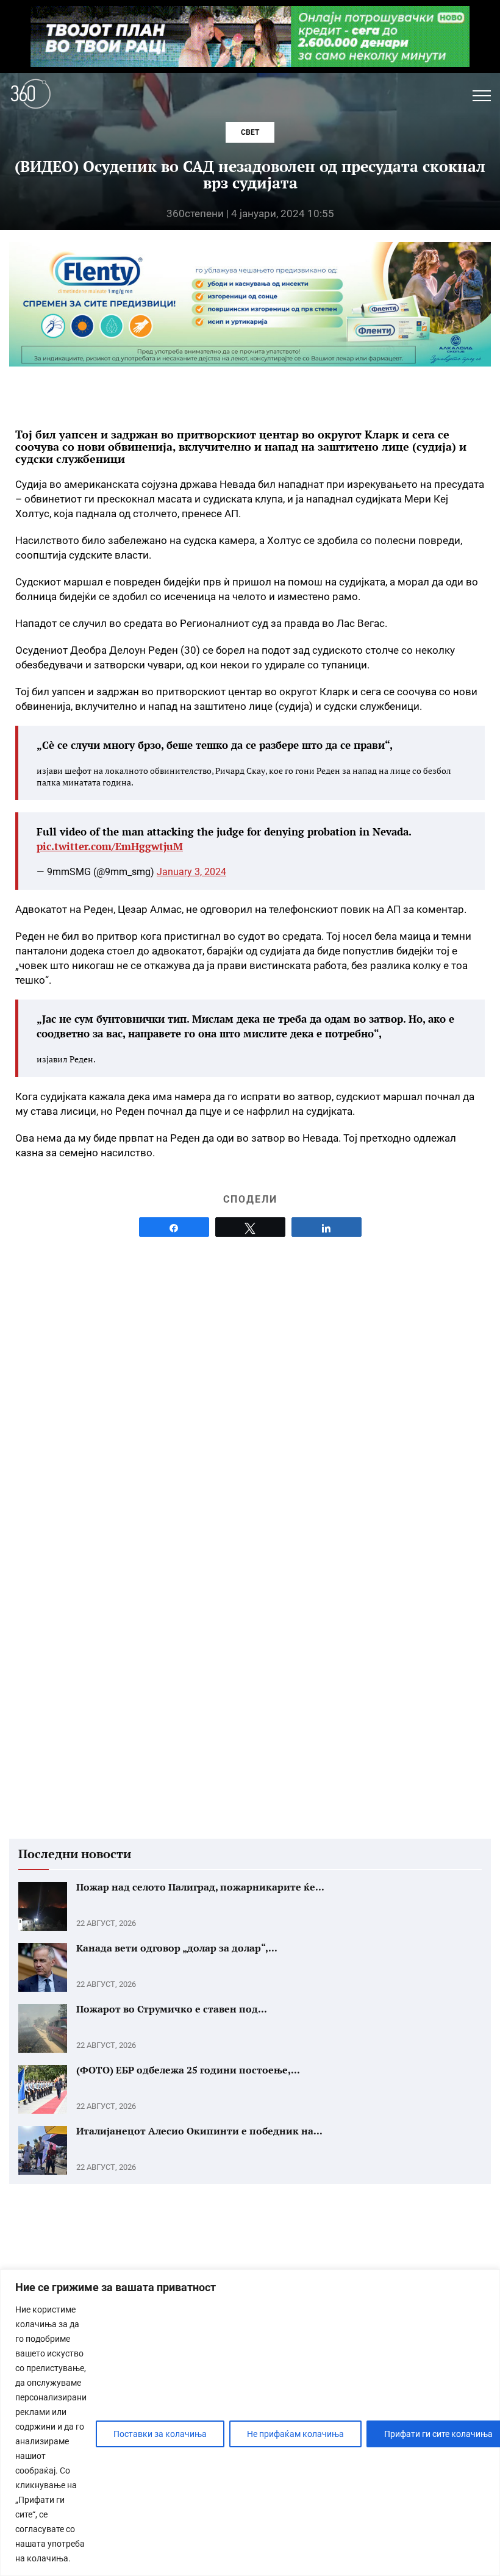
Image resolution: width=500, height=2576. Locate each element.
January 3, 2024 (191, 872)
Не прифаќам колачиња (295, 2434)
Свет (250, 132)
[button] (482, 96)
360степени (195, 213)
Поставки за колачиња (160, 2434)
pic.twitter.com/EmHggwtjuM (110, 846)
